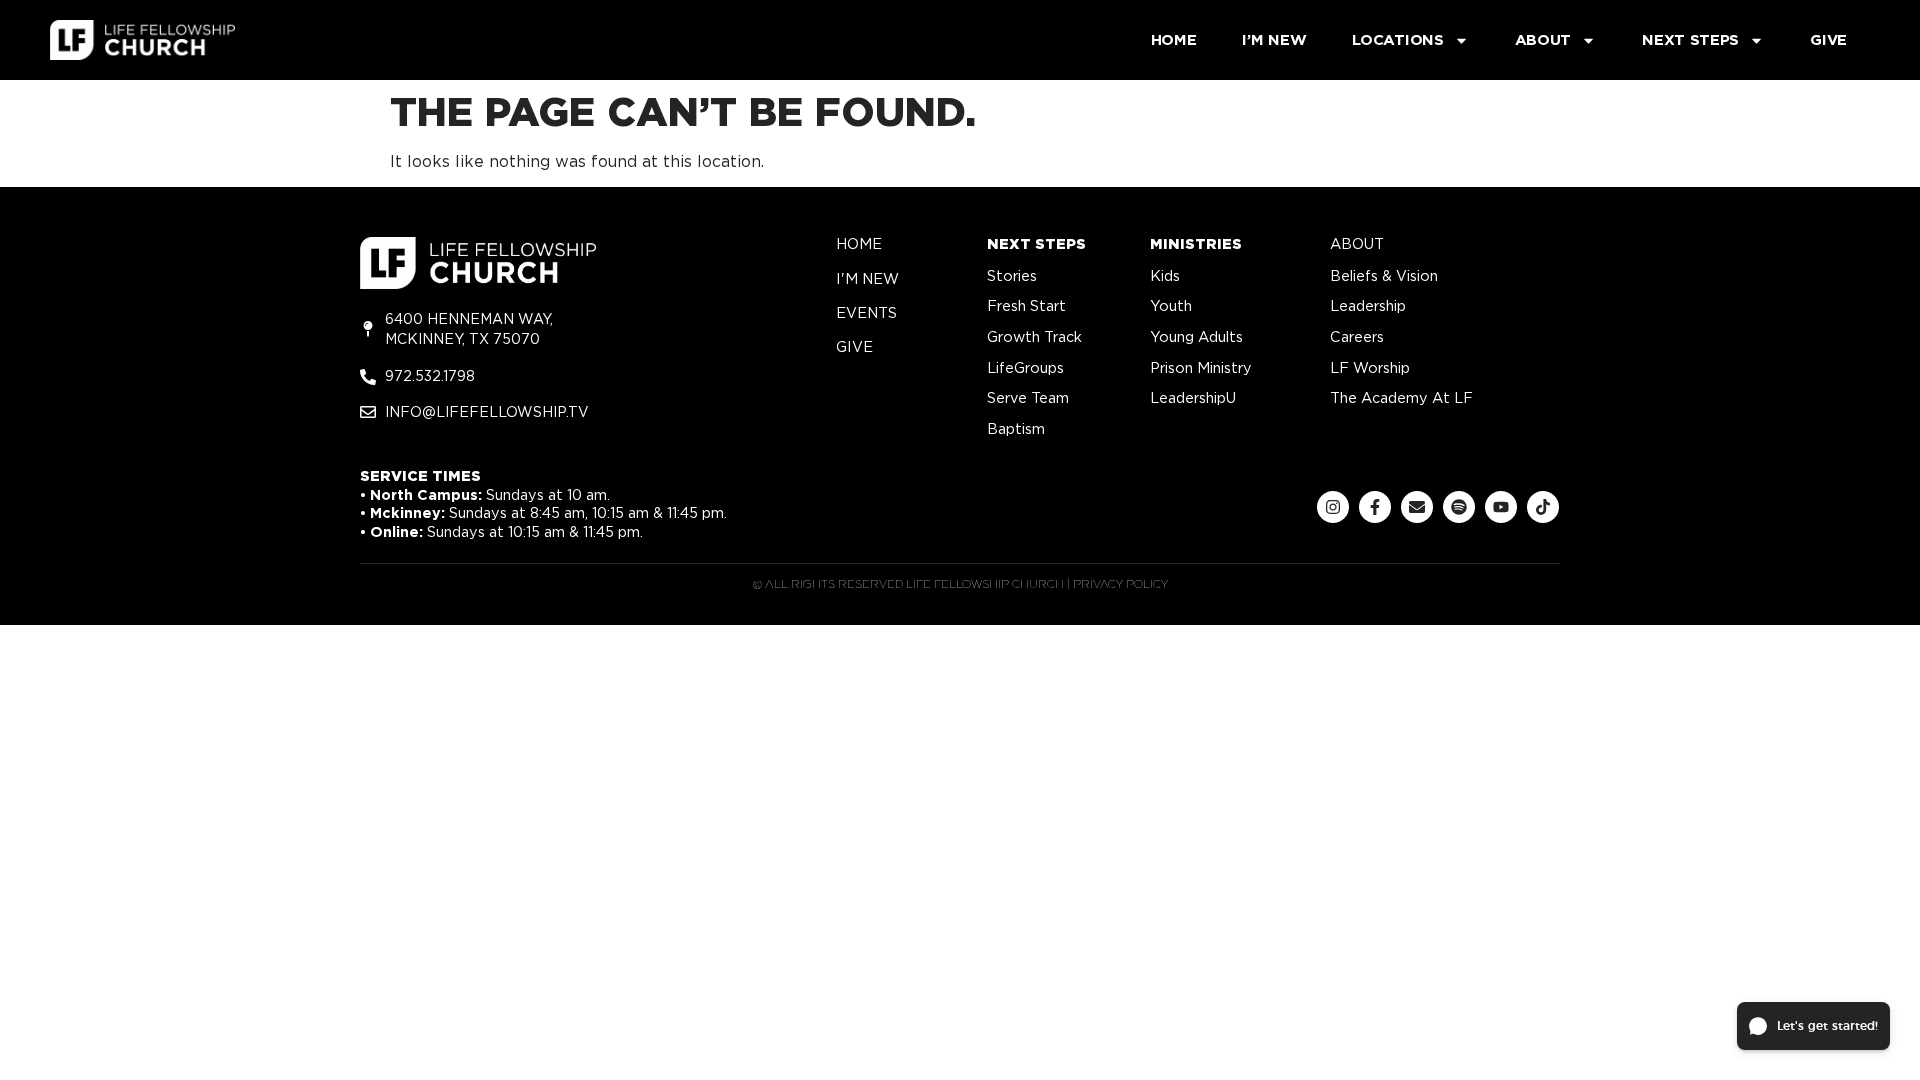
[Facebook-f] (1375, 507)
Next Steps (1690, 40)
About (1543, 40)
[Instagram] (1333, 507)
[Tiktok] (1543, 507)
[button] (1813, 1026)
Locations (1397, 40)
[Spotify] (1459, 507)
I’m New (1274, 40)
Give (1828, 40)
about (1357, 243)
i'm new (867, 278)
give (854, 346)
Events (866, 312)
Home (1174, 40)
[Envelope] (1417, 507)
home (859, 243)
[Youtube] (1501, 507)
